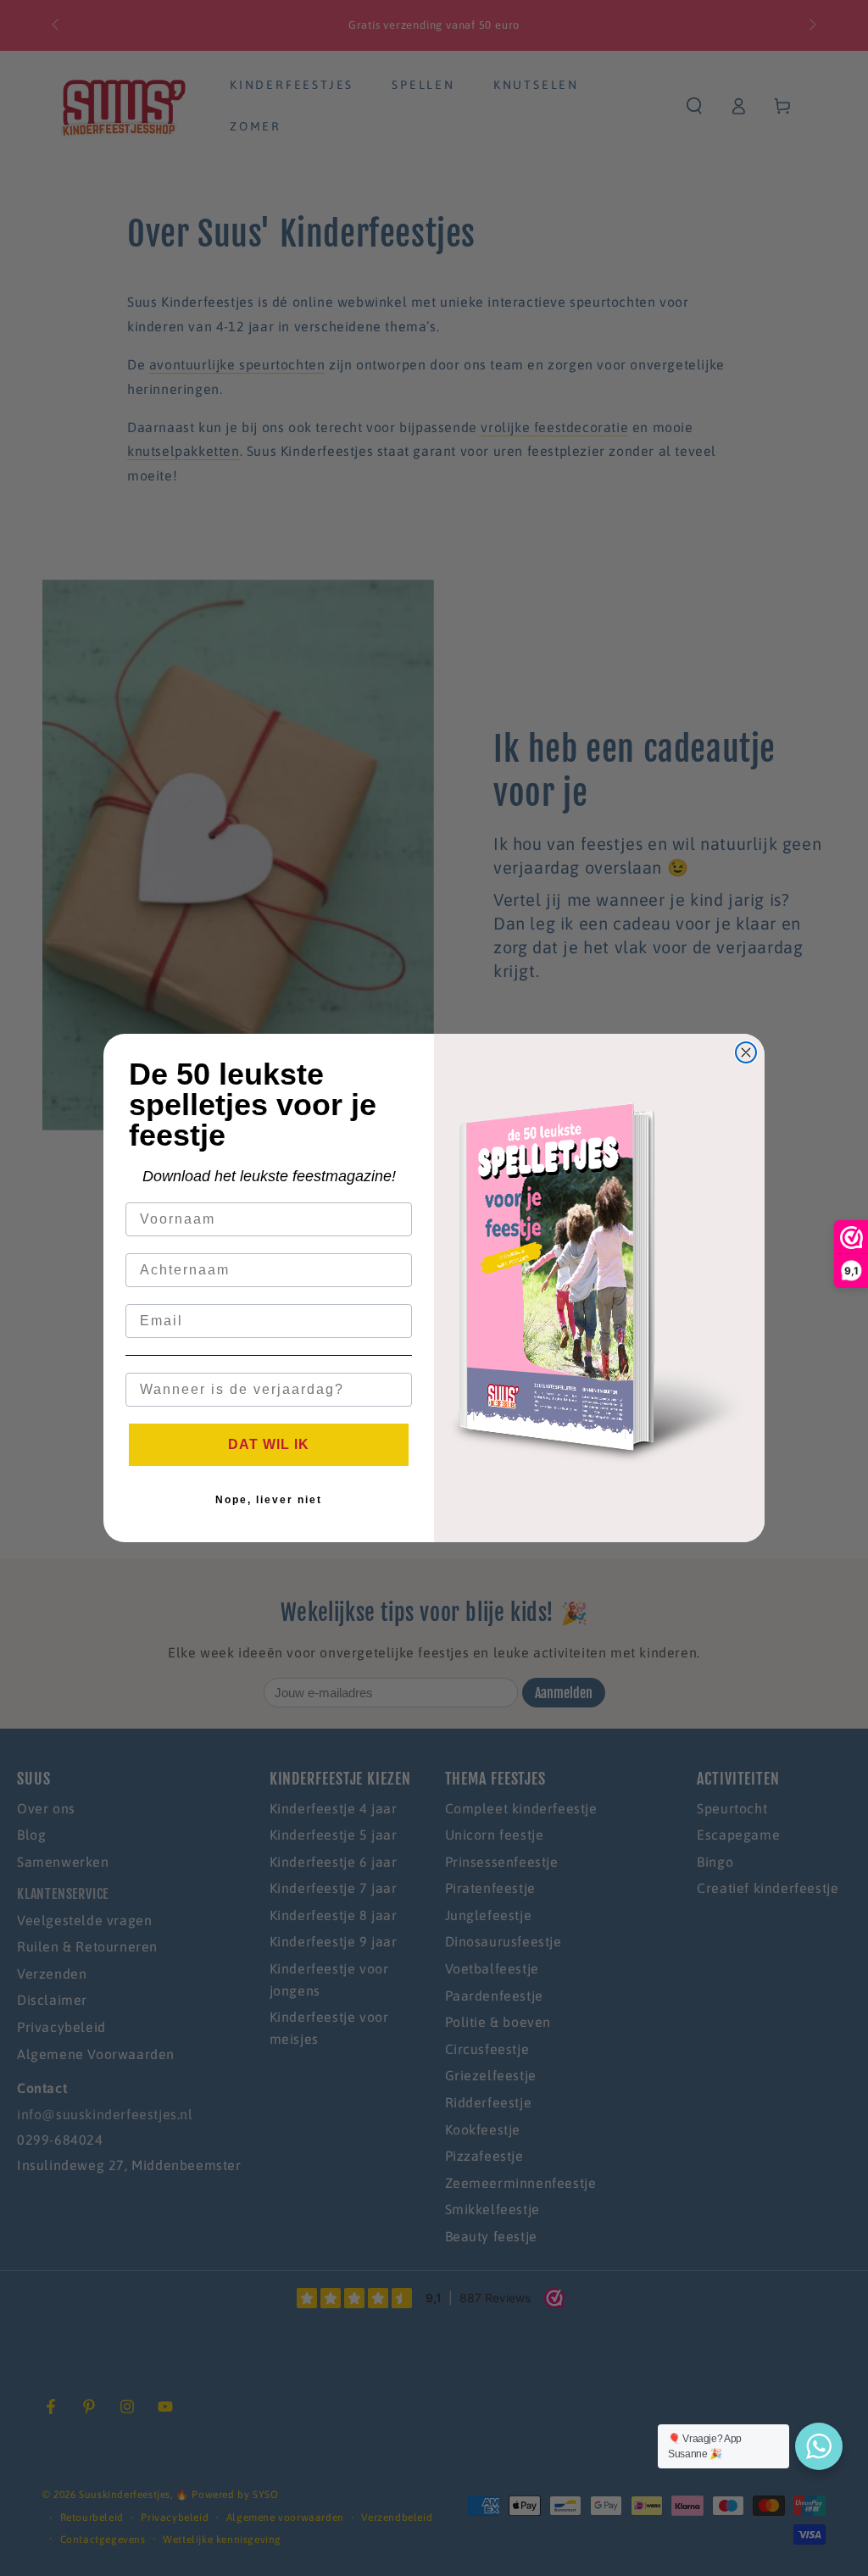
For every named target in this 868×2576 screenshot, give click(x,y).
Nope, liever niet (269, 1500)
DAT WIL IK (269, 1444)
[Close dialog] (746, 1052)
